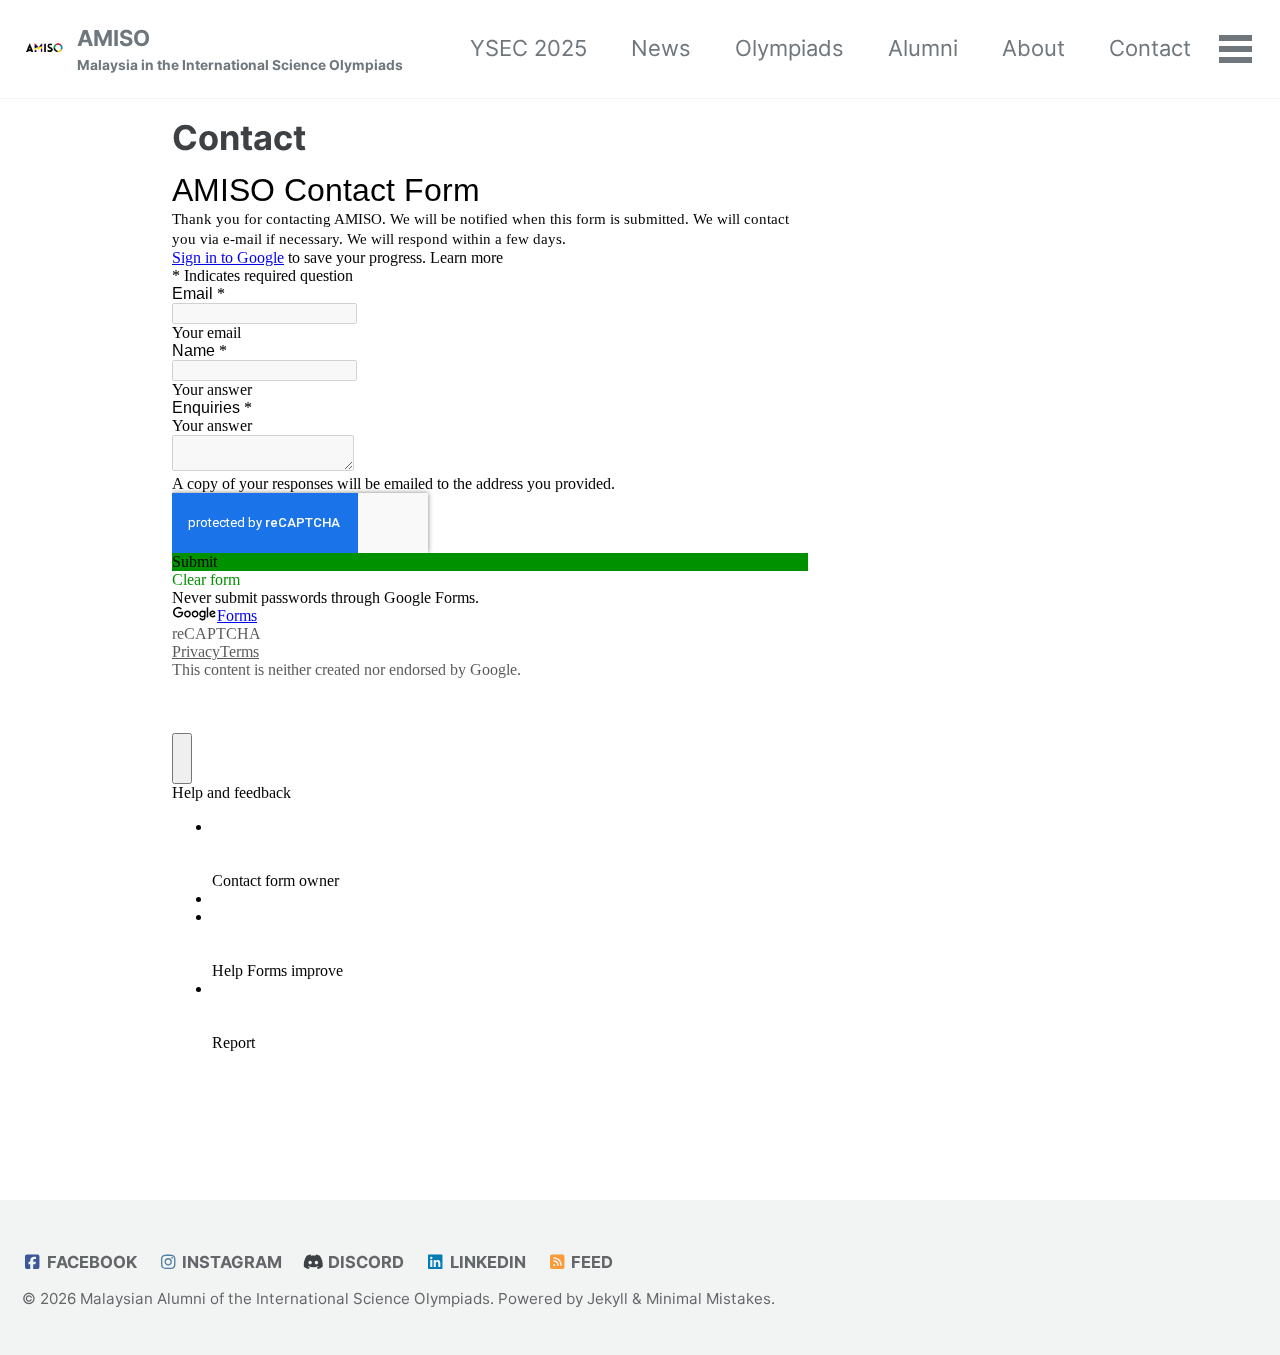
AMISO (240, 49)
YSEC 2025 (528, 48)
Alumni (923, 48)
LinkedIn (486, 1262)
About (1033, 48)
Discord (364, 1262)
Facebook (90, 1262)
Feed (590, 1262)
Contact (1150, 48)
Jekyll (607, 1298)
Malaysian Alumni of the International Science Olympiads (285, 1298)
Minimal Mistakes (708, 1298)
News (661, 48)
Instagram (230, 1262)
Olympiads (789, 48)
